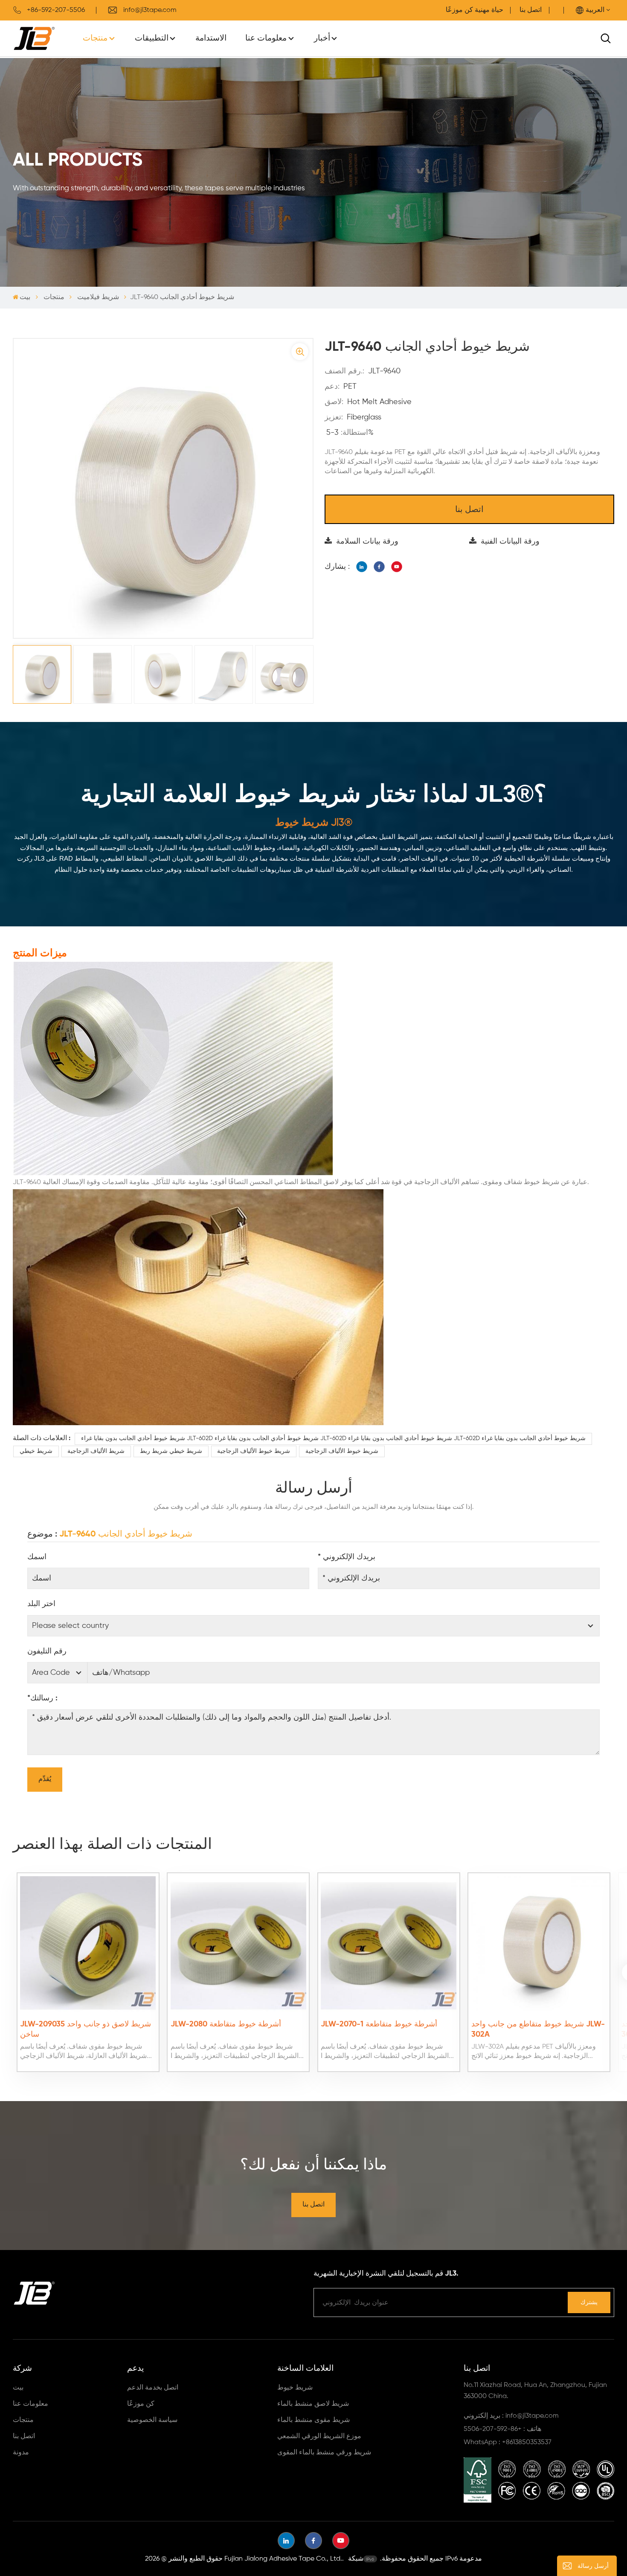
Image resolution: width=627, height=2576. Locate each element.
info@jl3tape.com (150, 10)
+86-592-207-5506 (56, 10)
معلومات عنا (266, 38)
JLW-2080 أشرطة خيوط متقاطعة (226, 2024)
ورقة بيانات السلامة (367, 541)
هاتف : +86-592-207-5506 (502, 2429)
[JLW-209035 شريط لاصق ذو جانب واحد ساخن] (88, 1944)
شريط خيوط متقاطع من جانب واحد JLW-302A (538, 2029)
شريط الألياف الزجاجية (96, 1451)
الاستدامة (211, 38)
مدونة (21, 2453)
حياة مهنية (489, 10)
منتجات (95, 38)
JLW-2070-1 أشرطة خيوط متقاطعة (379, 2024)
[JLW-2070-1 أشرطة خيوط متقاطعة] (389, 1944)
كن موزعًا (141, 2404)
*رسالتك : (42, 1698)
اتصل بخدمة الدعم (153, 2388)
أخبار (322, 38)
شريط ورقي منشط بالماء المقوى (324, 2453)
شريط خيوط (295, 2388)
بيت (25, 297)
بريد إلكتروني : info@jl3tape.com (511, 2416)
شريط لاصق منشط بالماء (313, 2404)
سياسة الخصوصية (152, 2420)
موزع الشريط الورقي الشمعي (319, 2436)
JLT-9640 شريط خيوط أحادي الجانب (126, 1534)
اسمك (37, 1557)
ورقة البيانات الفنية (510, 541)
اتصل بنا (531, 10)
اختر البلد (41, 1604)
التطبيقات (152, 38)
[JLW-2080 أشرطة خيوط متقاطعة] (238, 1944)
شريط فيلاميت (98, 297)
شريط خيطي (36, 1451)
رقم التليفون (47, 1651)
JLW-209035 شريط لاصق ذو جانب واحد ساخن (86, 2029)
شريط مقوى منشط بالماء (313, 2420)
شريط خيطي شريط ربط (171, 1451)
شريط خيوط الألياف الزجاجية (254, 1451)
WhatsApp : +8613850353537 (508, 2442)
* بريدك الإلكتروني (347, 1557)
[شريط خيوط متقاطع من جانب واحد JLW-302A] (539, 1944)
